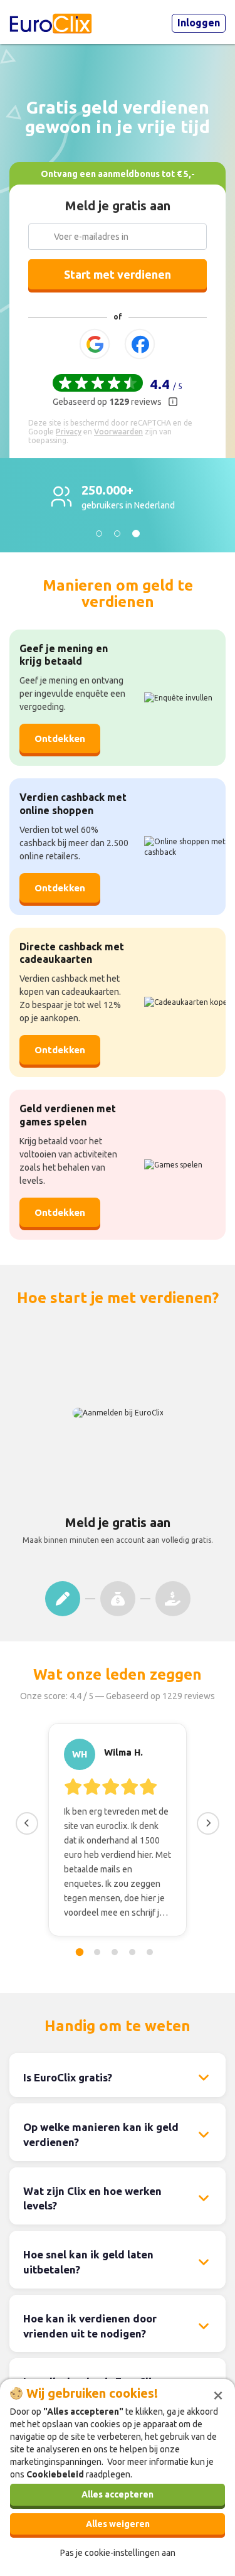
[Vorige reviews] (27, 1823)
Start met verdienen (118, 274)
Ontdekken (60, 888)
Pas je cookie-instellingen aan (118, 2553)
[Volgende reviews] (208, 1823)
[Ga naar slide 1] (79, 1952)
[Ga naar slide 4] (132, 1952)
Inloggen (199, 23)
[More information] (173, 402)
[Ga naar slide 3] (115, 1952)
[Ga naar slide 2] (97, 1952)
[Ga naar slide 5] (150, 1952)
